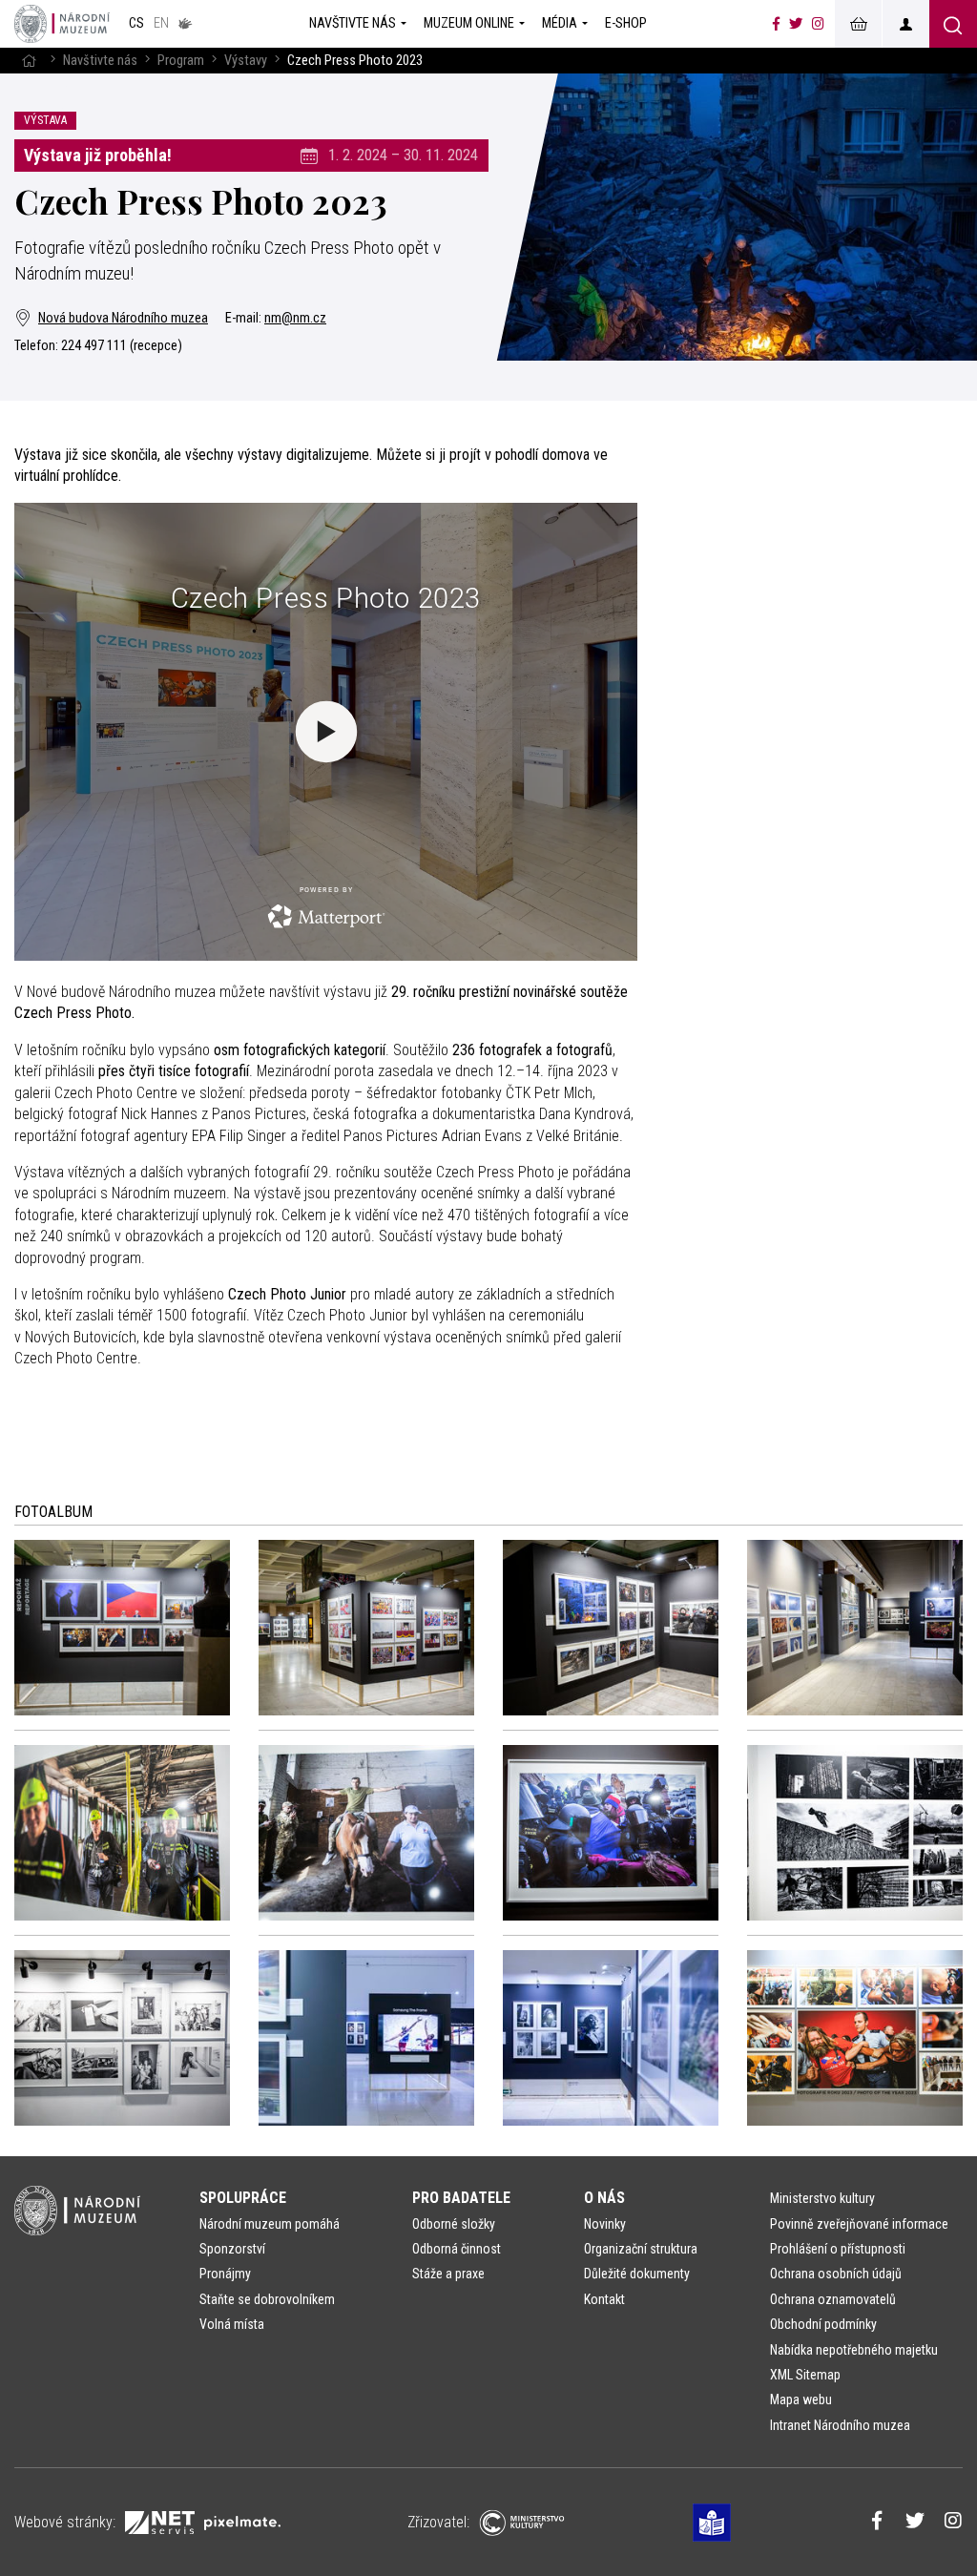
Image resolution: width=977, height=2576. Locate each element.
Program (181, 61)
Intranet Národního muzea (840, 2425)
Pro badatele (461, 2198)
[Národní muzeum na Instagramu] (818, 24)
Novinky (605, 2224)
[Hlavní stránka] (29, 61)
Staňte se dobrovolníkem (267, 2299)
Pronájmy (225, 2274)
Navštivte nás (100, 61)
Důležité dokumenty (637, 2274)
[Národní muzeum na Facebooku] (776, 24)
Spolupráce (243, 2198)
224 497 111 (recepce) (122, 346)
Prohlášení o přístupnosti (838, 2249)
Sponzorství (232, 2249)
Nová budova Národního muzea (123, 318)
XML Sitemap (805, 2375)
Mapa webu (801, 2399)
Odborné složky (454, 2224)
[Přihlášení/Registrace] (905, 24)
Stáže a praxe (448, 2274)
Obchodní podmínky (823, 2324)
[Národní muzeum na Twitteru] (796, 24)
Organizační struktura (641, 2249)
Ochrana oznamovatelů (833, 2299)
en (161, 23)
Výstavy (246, 61)
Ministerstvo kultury (822, 2198)
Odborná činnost (457, 2249)
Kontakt (604, 2299)
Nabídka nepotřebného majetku (854, 2350)
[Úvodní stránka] (62, 24)
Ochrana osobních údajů (836, 2274)
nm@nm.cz (295, 318)
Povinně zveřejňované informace (859, 2224)
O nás (604, 2198)
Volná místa (232, 2324)
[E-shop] (858, 24)
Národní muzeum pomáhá (270, 2224)
